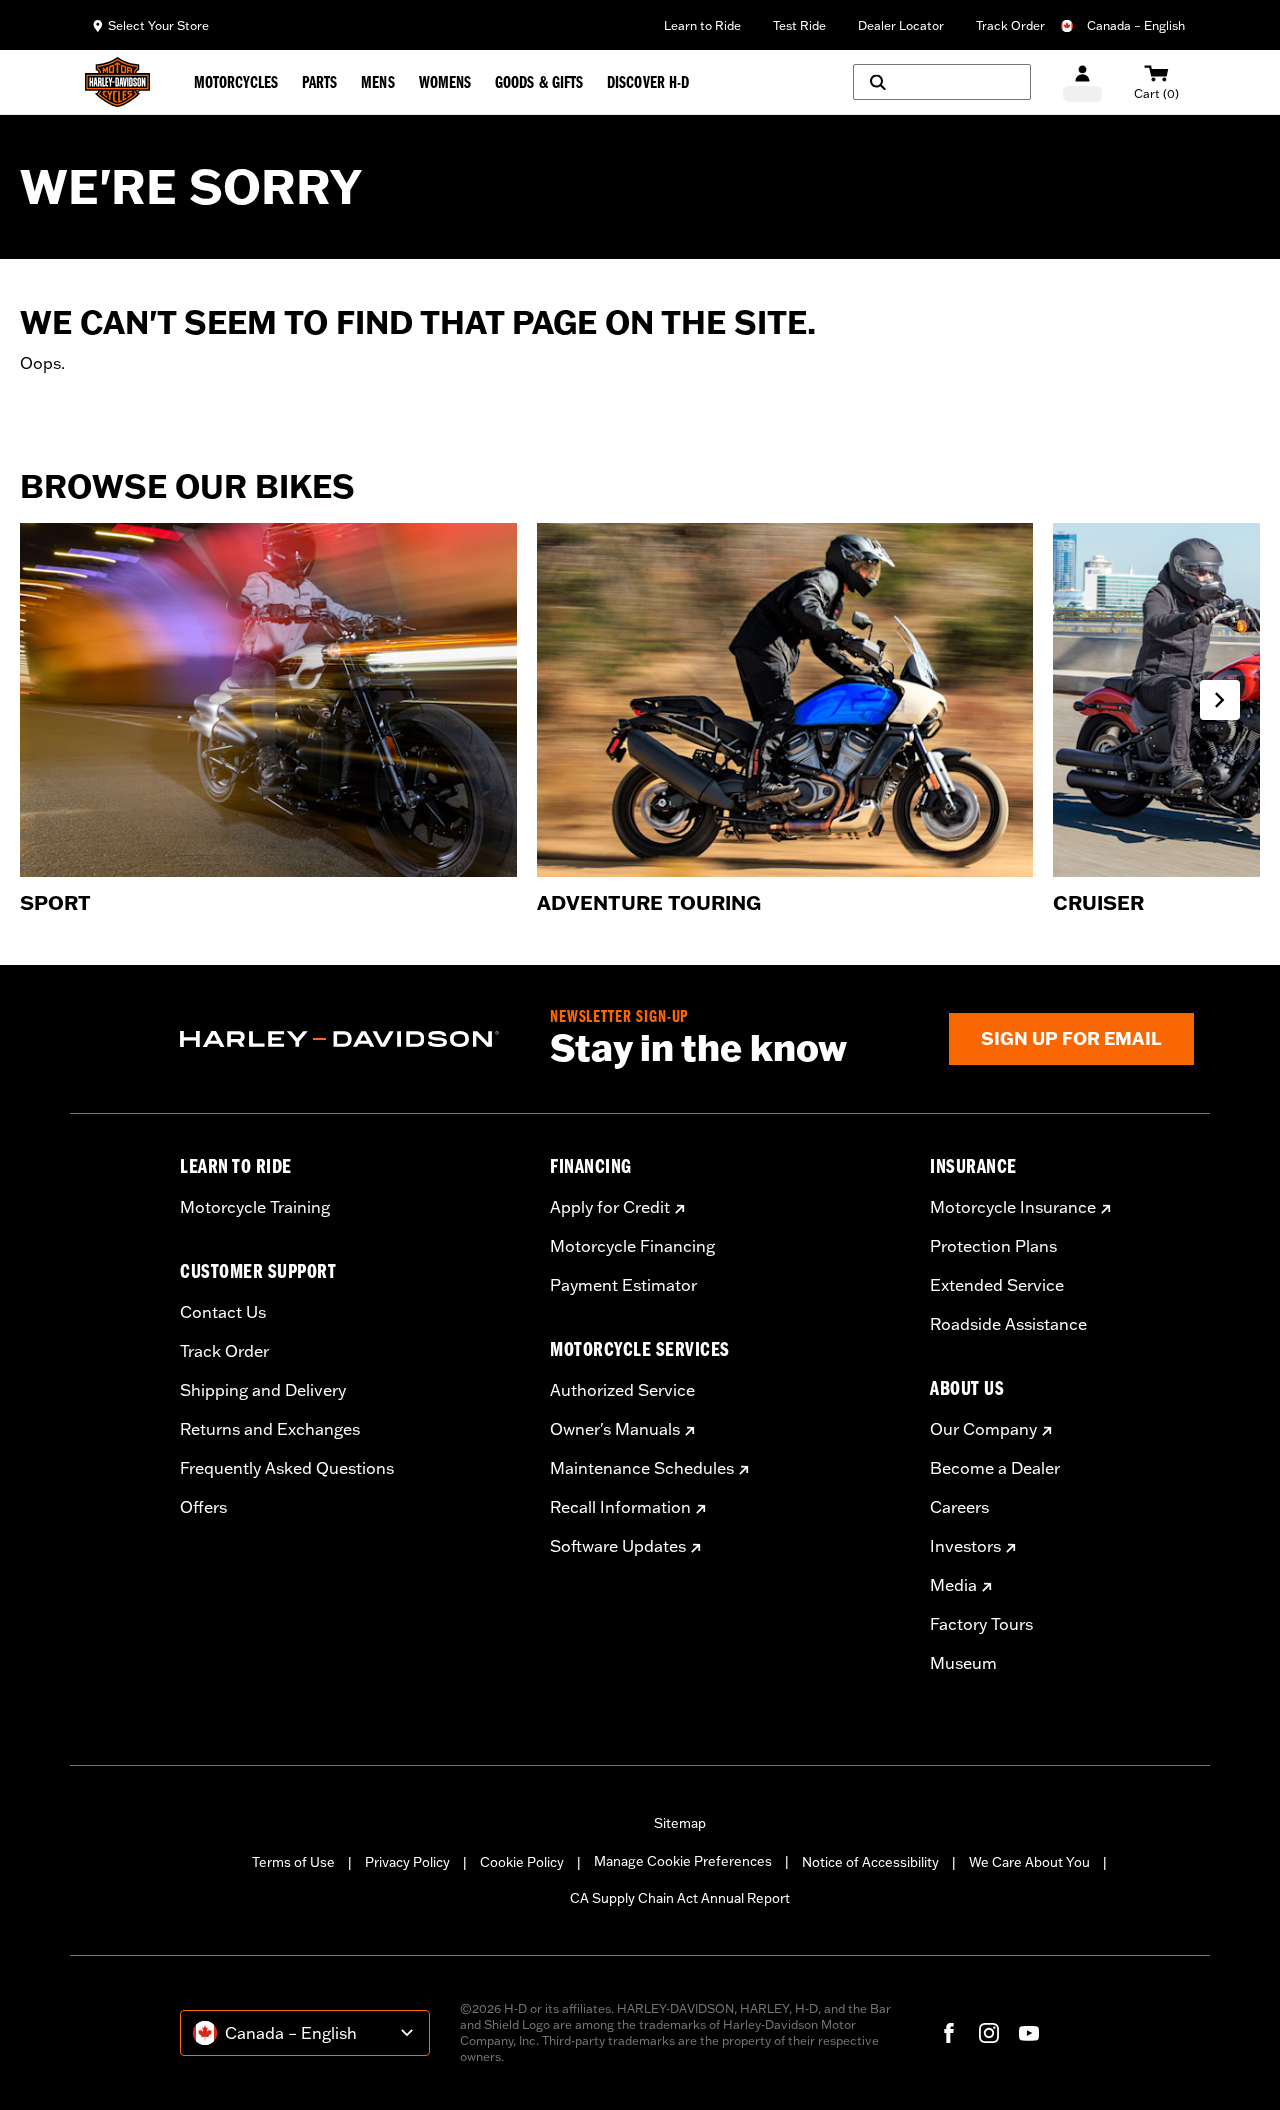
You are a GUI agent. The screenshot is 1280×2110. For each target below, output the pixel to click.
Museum (963, 1663)
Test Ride (799, 25)
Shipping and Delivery (263, 1390)
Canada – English (1136, 25)
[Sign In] (1082, 82)
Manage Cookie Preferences (683, 1861)
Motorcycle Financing (632, 1246)
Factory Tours (981, 1624)
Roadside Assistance (1008, 1324)
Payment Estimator (623, 1285)
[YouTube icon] (1029, 2033)
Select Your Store (158, 25)
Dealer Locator (901, 25)
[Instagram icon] (989, 2033)
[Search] (942, 82)
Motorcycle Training (255, 1207)
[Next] (1220, 700)
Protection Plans (993, 1246)
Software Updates (618, 1546)
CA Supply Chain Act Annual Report (680, 1898)
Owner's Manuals (615, 1429)
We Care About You (1029, 1862)
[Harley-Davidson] (350, 1039)
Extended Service (997, 1285)
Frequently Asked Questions (287, 1468)
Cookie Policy (522, 1862)
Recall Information (620, 1507)
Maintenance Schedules (642, 1468)
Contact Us (223, 1312)
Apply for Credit (610, 1207)
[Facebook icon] (949, 2033)
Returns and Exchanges (270, 1429)
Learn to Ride (702, 25)
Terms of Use (293, 1862)
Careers (959, 1507)
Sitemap (680, 1823)
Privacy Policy (407, 1862)
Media (953, 1585)
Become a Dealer (995, 1468)
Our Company (983, 1429)
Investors (965, 1546)
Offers (203, 1507)
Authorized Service (622, 1390)
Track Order (1010, 25)
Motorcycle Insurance (1013, 1207)
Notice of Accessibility (870, 1862)
